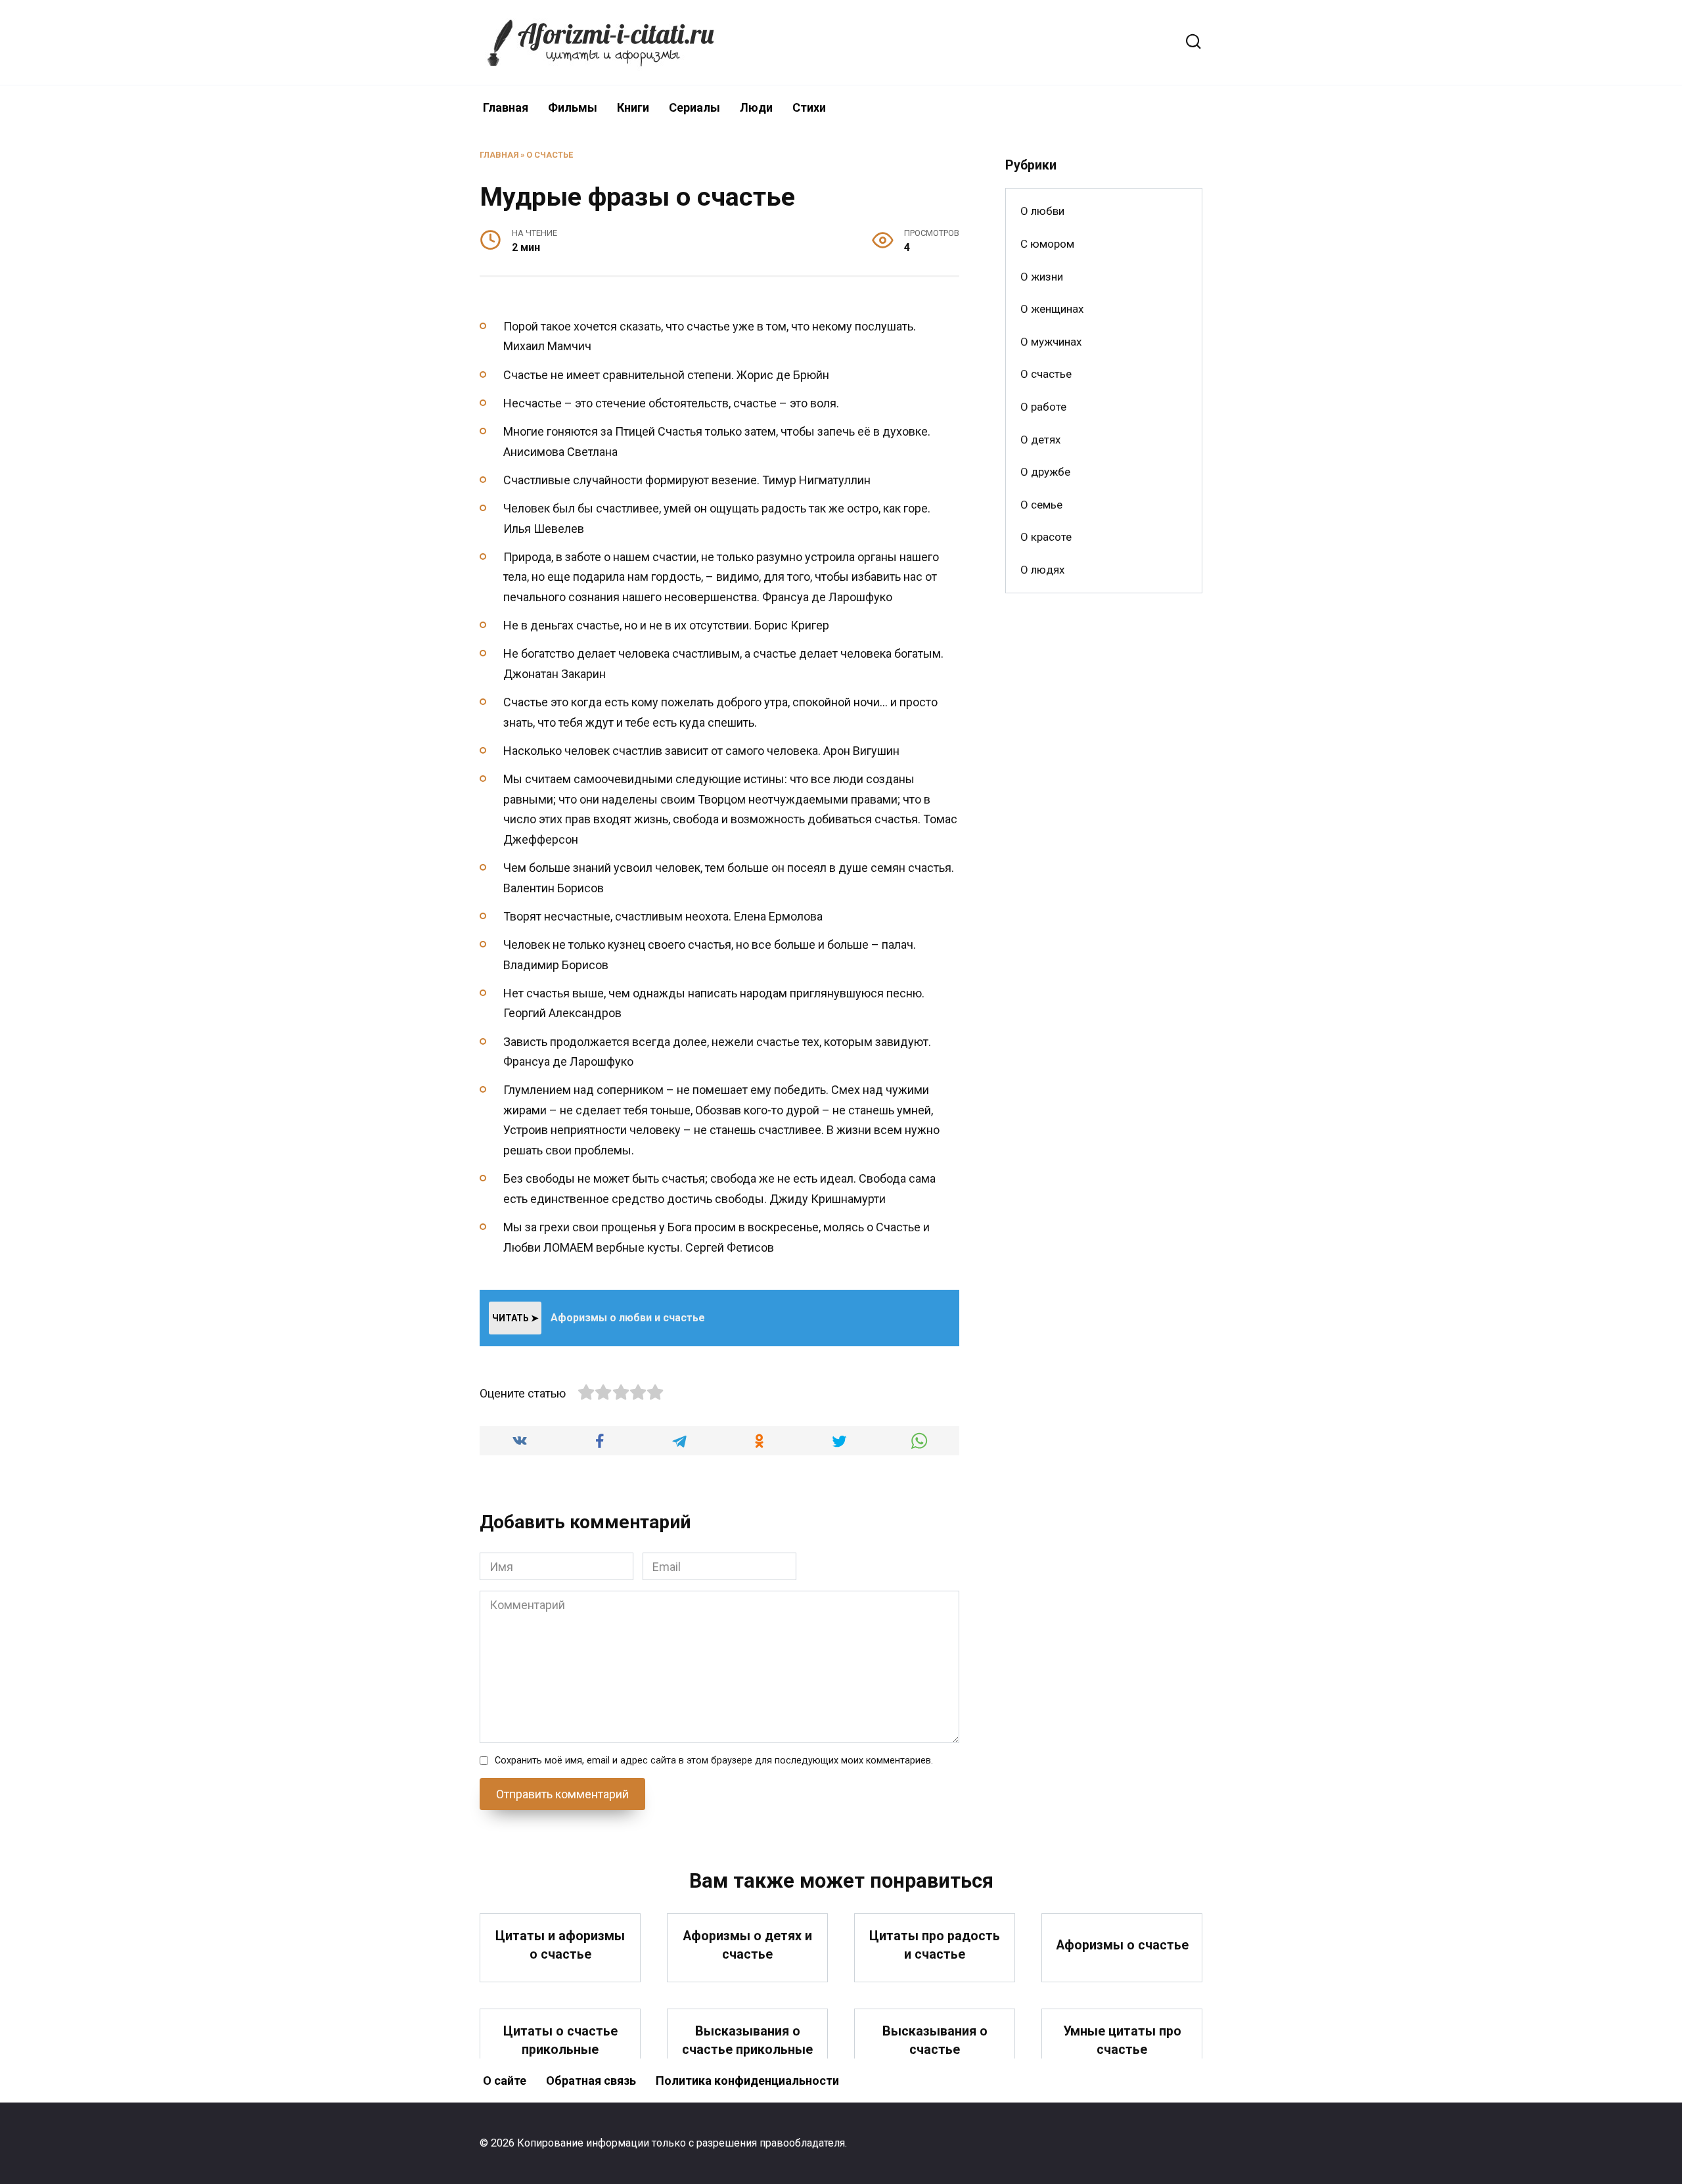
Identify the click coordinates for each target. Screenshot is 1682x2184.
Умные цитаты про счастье (1122, 2040)
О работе (1043, 407)
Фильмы (573, 107)
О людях (1042, 570)
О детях (1040, 440)
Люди (756, 107)
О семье (1041, 505)
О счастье (550, 155)
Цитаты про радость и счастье (935, 1945)
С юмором (1047, 244)
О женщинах (1052, 309)
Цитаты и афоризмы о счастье (560, 1945)
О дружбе (1045, 472)
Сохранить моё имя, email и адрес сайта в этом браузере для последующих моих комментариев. (714, 1761)
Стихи (809, 107)
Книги (633, 107)
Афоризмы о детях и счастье (747, 1945)
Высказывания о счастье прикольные (747, 2040)
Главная (506, 107)
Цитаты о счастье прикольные (560, 2040)
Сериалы (694, 107)
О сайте (505, 2081)
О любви (1042, 211)
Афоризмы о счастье (1122, 1945)
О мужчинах (1051, 342)
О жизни (1042, 277)
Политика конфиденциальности (747, 2081)
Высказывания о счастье (935, 2040)
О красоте (1046, 537)
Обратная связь (591, 2081)
